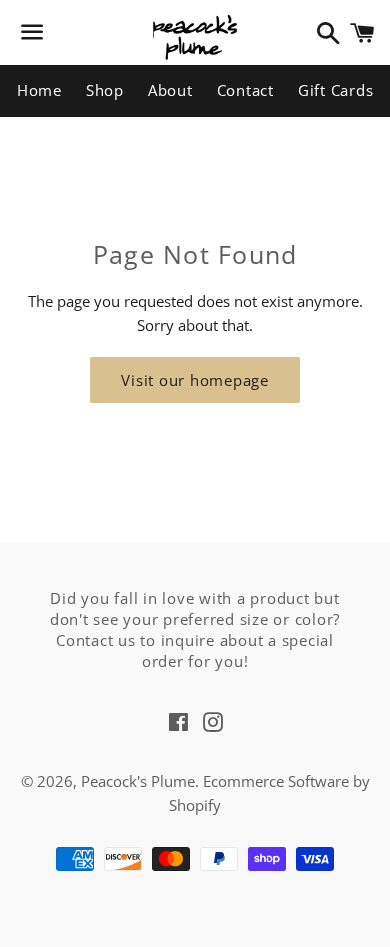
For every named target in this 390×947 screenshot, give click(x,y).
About (170, 90)
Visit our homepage (195, 380)
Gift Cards (336, 90)
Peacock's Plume (138, 781)
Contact (245, 90)
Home (39, 90)
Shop (105, 90)
